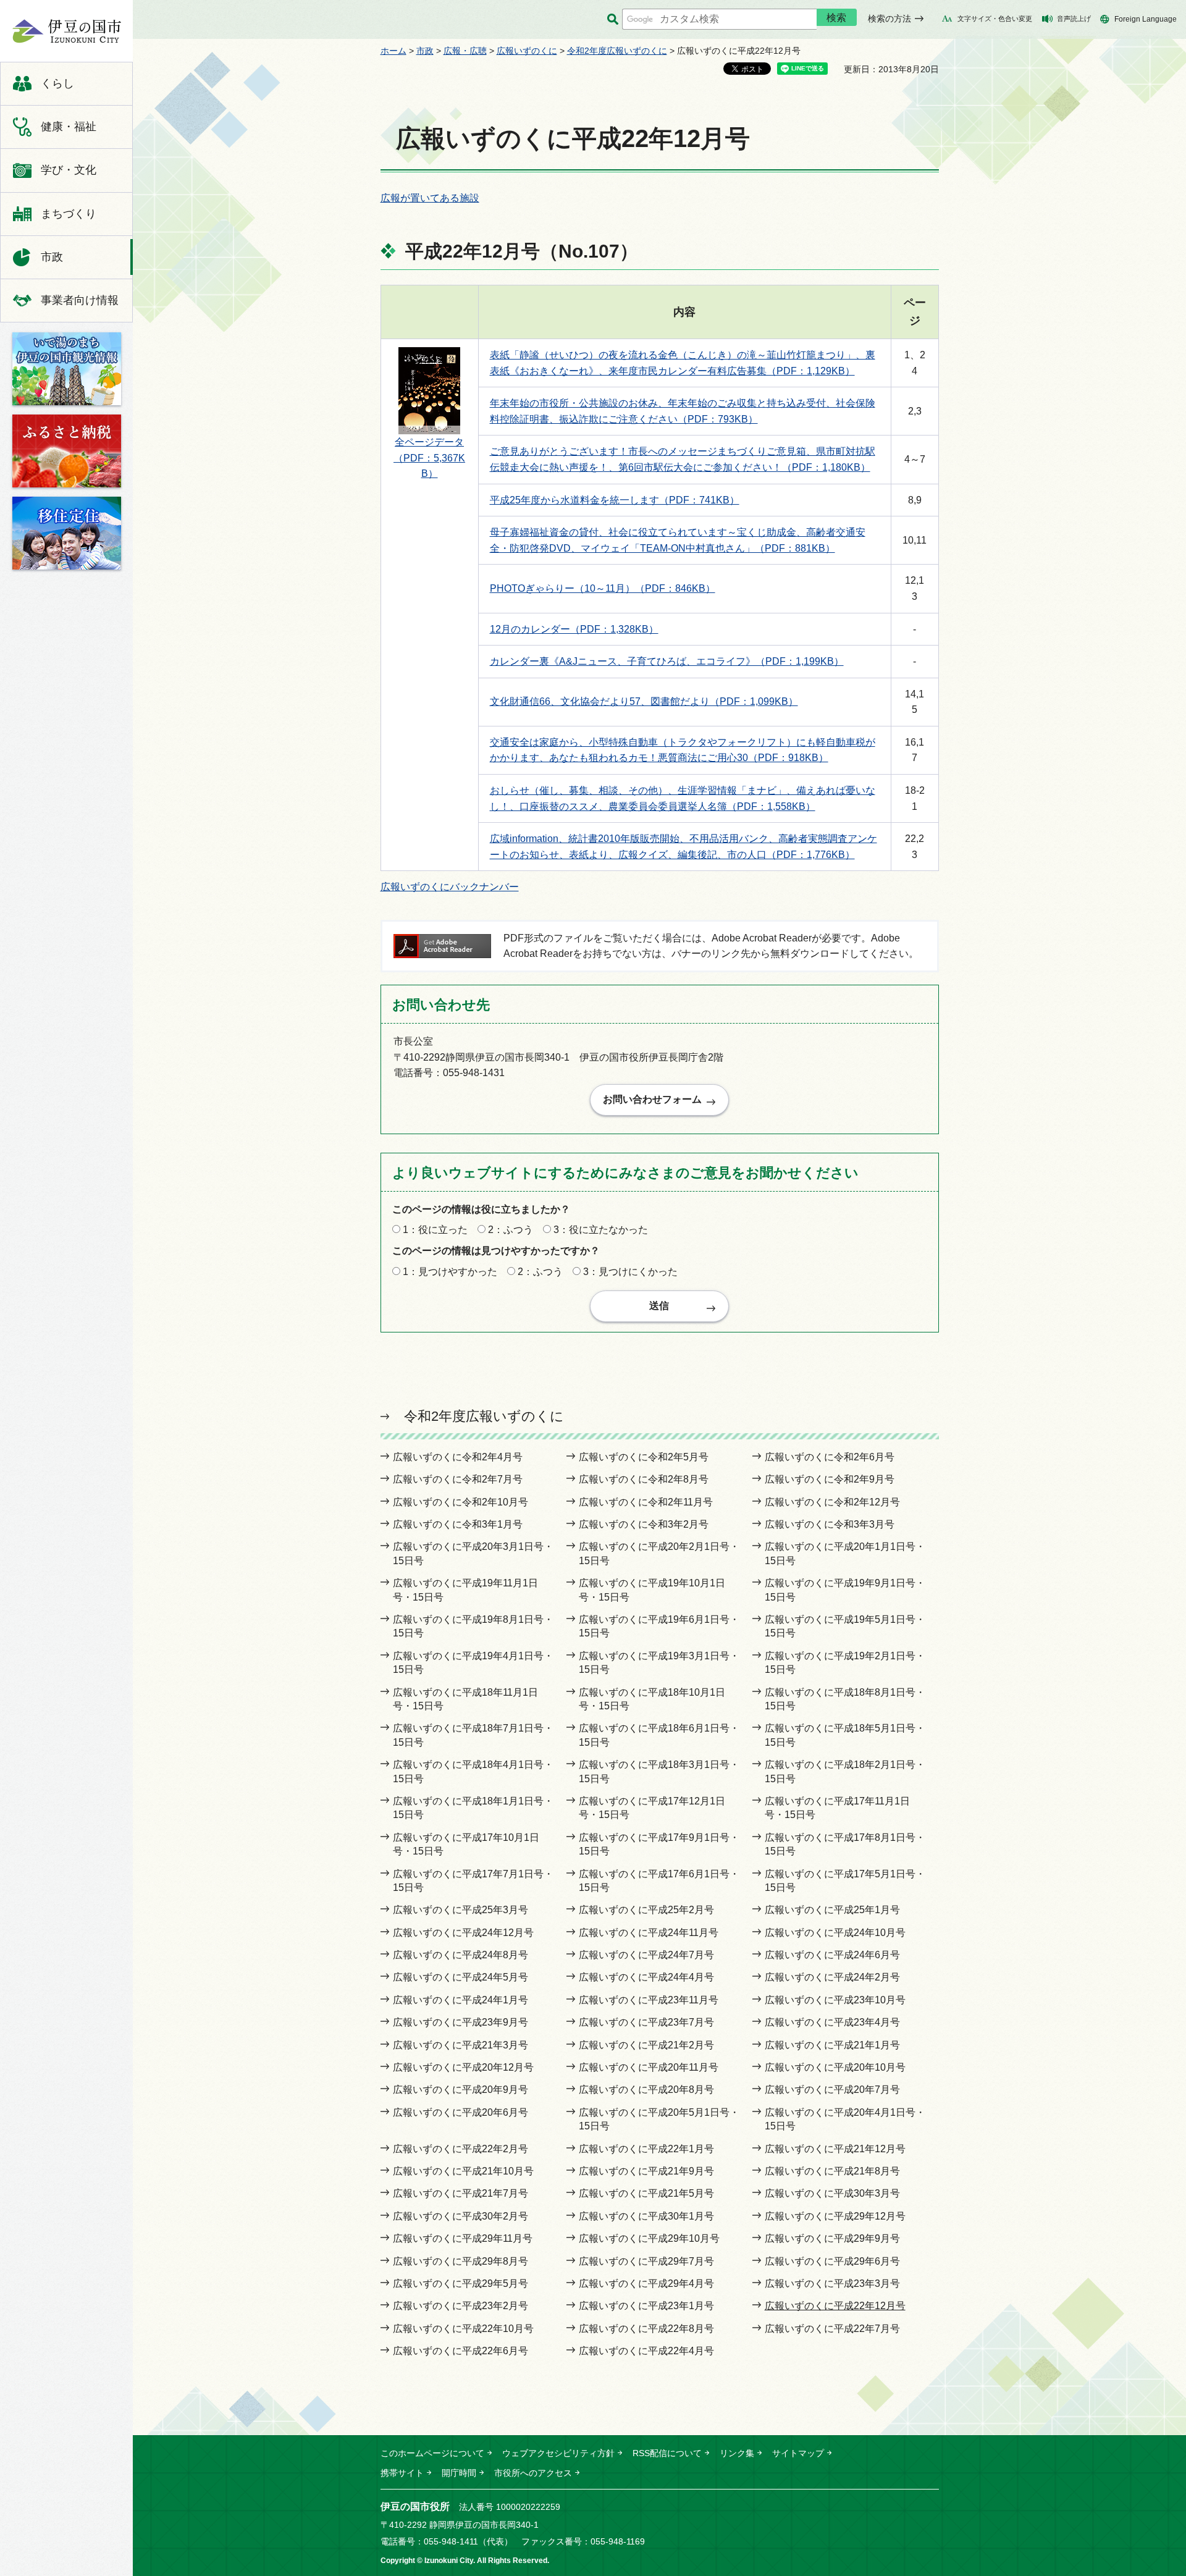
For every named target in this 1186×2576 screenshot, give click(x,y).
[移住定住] (67, 533)
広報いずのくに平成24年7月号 (646, 1955)
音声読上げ (1074, 19)
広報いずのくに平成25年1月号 (832, 1910)
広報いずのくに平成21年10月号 (463, 2171)
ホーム (393, 51)
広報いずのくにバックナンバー (450, 887)
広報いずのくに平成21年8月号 (832, 2171)
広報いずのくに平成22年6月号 (461, 2351)
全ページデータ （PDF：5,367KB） (429, 458)
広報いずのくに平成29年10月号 (649, 2238)
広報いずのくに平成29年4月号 (646, 2283)
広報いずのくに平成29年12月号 (835, 2216)
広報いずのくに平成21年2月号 (646, 2045)
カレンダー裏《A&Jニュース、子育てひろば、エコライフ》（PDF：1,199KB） (667, 661)
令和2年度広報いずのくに (617, 51)
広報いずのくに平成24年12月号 (463, 1933)
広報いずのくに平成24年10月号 (835, 1933)
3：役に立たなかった (601, 1230)
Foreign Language (1146, 19)
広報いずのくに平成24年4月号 (646, 1977)
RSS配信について (667, 2453)
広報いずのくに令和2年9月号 (830, 1479)
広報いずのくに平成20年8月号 (646, 2090)
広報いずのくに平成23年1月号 (646, 2306)
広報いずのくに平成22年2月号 (461, 2149)
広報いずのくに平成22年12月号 (835, 2306)
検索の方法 (889, 19)
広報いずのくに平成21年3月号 (461, 2045)
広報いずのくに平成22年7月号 (832, 2329)
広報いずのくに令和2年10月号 (461, 1502)
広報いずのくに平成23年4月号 (832, 2022)
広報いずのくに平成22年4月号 (646, 2351)
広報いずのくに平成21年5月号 (646, 2193)
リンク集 (737, 2453)
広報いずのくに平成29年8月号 (461, 2261)
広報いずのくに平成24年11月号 (649, 1933)
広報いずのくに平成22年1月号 (646, 2149)
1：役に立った (435, 1230)
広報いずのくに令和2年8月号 (644, 1479)
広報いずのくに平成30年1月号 (646, 2216)
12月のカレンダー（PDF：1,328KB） (574, 629)
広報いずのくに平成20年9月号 (461, 2090)
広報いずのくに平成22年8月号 (646, 2329)
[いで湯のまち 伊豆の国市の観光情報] (67, 369)
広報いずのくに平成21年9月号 (646, 2171)
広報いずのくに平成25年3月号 (461, 1910)
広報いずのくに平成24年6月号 (832, 1955)
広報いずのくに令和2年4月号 (458, 1457)
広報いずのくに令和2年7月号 (458, 1479)
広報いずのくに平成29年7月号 (646, 2261)
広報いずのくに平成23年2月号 (461, 2306)
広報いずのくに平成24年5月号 (461, 1977)
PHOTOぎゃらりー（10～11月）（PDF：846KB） (603, 588)
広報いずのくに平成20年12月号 (463, 2067)
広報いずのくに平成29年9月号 (832, 2238)
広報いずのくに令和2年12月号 (832, 1502)
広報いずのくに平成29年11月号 (463, 2238)
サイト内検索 (612, 19)
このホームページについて (432, 2453)
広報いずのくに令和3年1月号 (458, 1524)
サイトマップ (798, 2453)
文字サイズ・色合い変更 (995, 19)
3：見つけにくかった (630, 1272)
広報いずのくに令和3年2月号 (644, 1524)
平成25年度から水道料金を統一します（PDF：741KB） (615, 500)
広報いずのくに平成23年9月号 (461, 2022)
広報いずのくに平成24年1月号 (461, 2000)
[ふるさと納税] (67, 451)
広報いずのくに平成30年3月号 (832, 2193)
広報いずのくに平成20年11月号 (649, 2067)
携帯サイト (402, 2473)
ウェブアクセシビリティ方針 (558, 2453)
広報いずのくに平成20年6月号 (461, 2112)
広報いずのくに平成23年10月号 (835, 2000)
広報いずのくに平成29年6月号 (832, 2261)
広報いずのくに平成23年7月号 (646, 2022)
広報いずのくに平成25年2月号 (646, 1910)
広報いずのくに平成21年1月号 (832, 2045)
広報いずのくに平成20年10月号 (835, 2067)
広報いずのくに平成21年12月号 (835, 2149)
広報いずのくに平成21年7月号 (461, 2193)
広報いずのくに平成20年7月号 (832, 2090)
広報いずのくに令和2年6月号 (830, 1457)
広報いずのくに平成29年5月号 (461, 2283)
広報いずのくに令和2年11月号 (646, 1502)
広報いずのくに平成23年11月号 (649, 2000)
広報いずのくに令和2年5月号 (644, 1457)
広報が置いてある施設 (430, 198)
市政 (425, 51)
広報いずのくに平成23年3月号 (832, 2283)
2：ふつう (511, 1230)
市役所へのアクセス (533, 2473)
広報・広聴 (465, 51)
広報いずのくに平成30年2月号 (461, 2216)
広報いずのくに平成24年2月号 (832, 1977)
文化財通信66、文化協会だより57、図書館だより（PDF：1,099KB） (644, 701)
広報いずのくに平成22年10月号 (463, 2329)
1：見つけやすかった (450, 1272)
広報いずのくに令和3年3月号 (830, 1524)
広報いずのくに (527, 51)
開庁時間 (459, 2473)
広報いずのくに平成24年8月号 (461, 1955)
